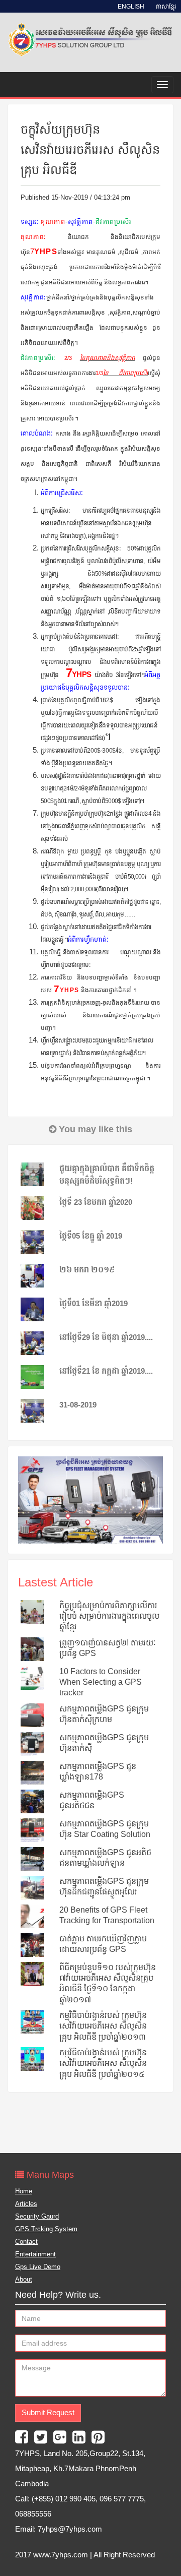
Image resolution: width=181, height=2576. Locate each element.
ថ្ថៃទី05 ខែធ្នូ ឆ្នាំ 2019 (91, 1236)
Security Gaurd (37, 2216)
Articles (26, 2204)
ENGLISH (132, 7)
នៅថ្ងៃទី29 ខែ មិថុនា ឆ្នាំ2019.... (106, 1337)
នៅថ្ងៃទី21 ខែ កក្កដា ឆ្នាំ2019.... (106, 1371)
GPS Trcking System (46, 2229)
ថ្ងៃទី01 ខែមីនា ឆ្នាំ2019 (94, 1304)
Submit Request (48, 2413)
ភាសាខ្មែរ (166, 7)
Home (24, 2191)
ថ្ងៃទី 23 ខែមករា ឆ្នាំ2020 (96, 1202)
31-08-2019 (78, 1405)
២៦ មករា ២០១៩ (87, 1270)
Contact (26, 2242)
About (24, 2279)
